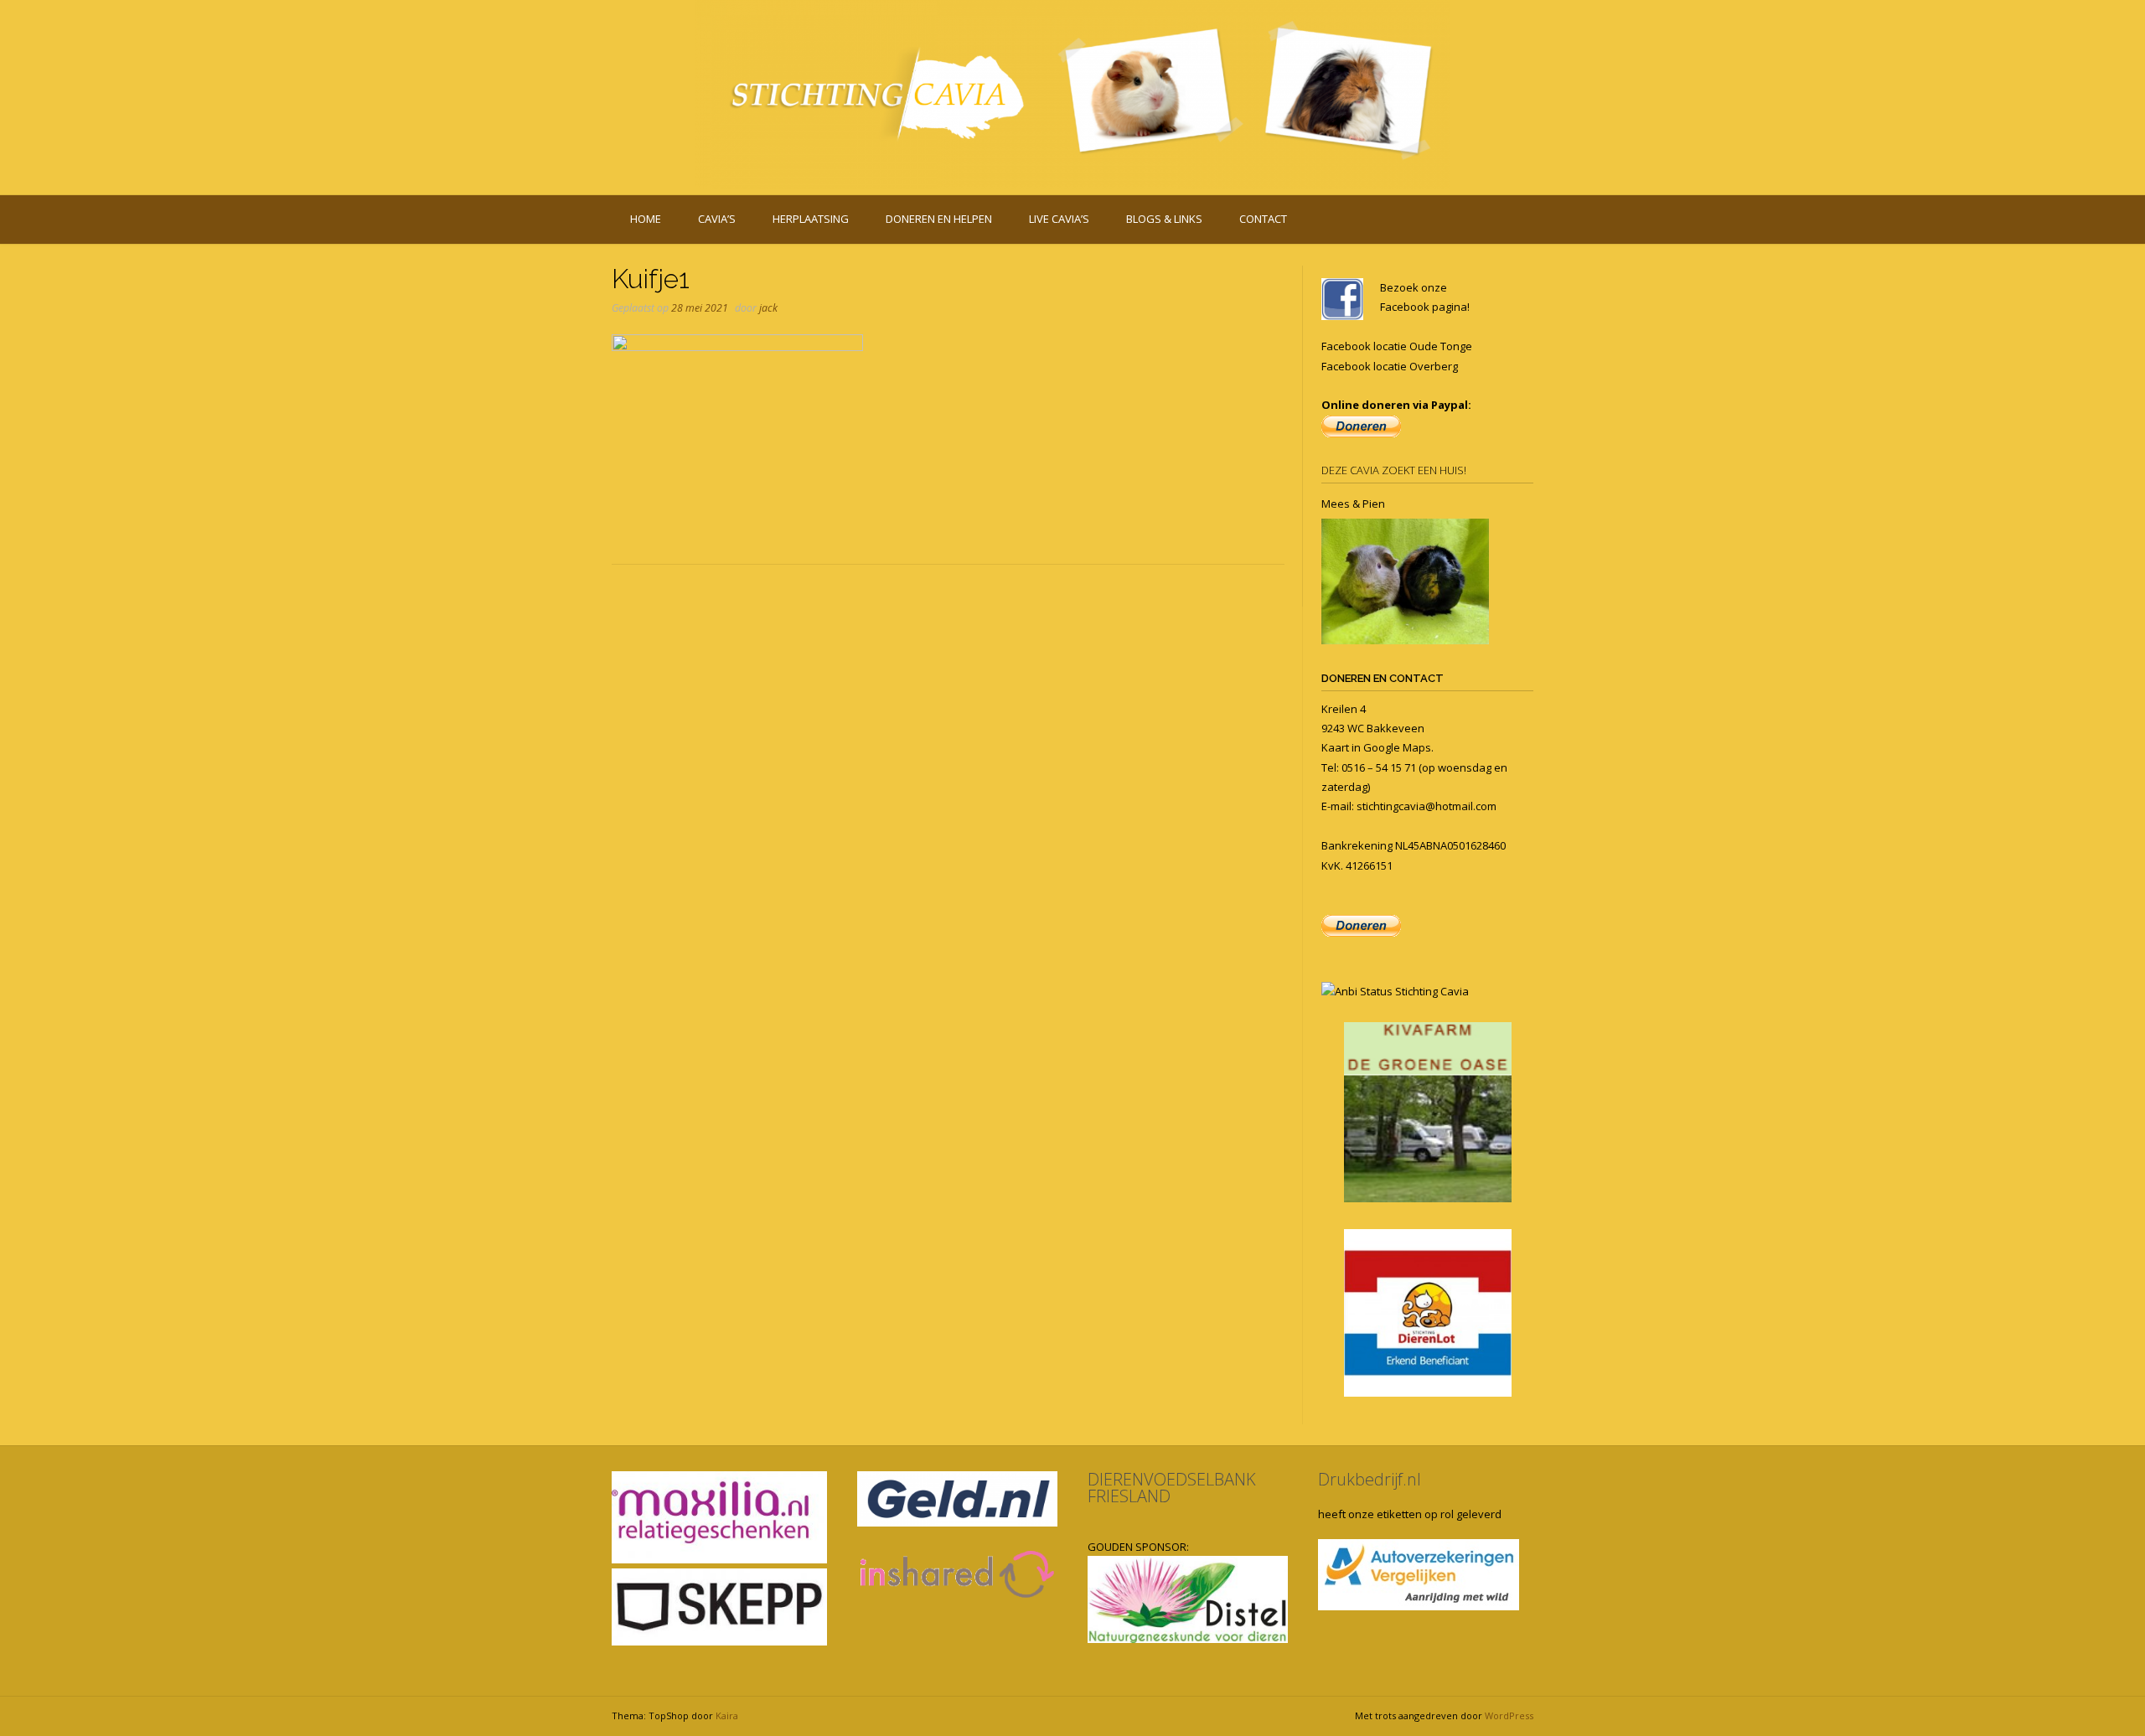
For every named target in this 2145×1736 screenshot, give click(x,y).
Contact (1263, 219)
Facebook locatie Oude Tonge (1397, 346)
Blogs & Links (1164, 219)
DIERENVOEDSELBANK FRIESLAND (1172, 1488)
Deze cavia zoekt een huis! (1394, 470)
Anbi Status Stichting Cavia (1402, 991)
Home (646, 219)
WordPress (1509, 1715)
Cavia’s (717, 219)
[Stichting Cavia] (1072, 94)
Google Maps (1397, 747)
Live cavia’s (1059, 219)
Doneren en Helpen (939, 219)
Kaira (727, 1715)
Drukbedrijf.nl (1370, 1479)
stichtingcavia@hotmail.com (1427, 806)
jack (768, 308)
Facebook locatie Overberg (1390, 366)
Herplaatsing (811, 219)
